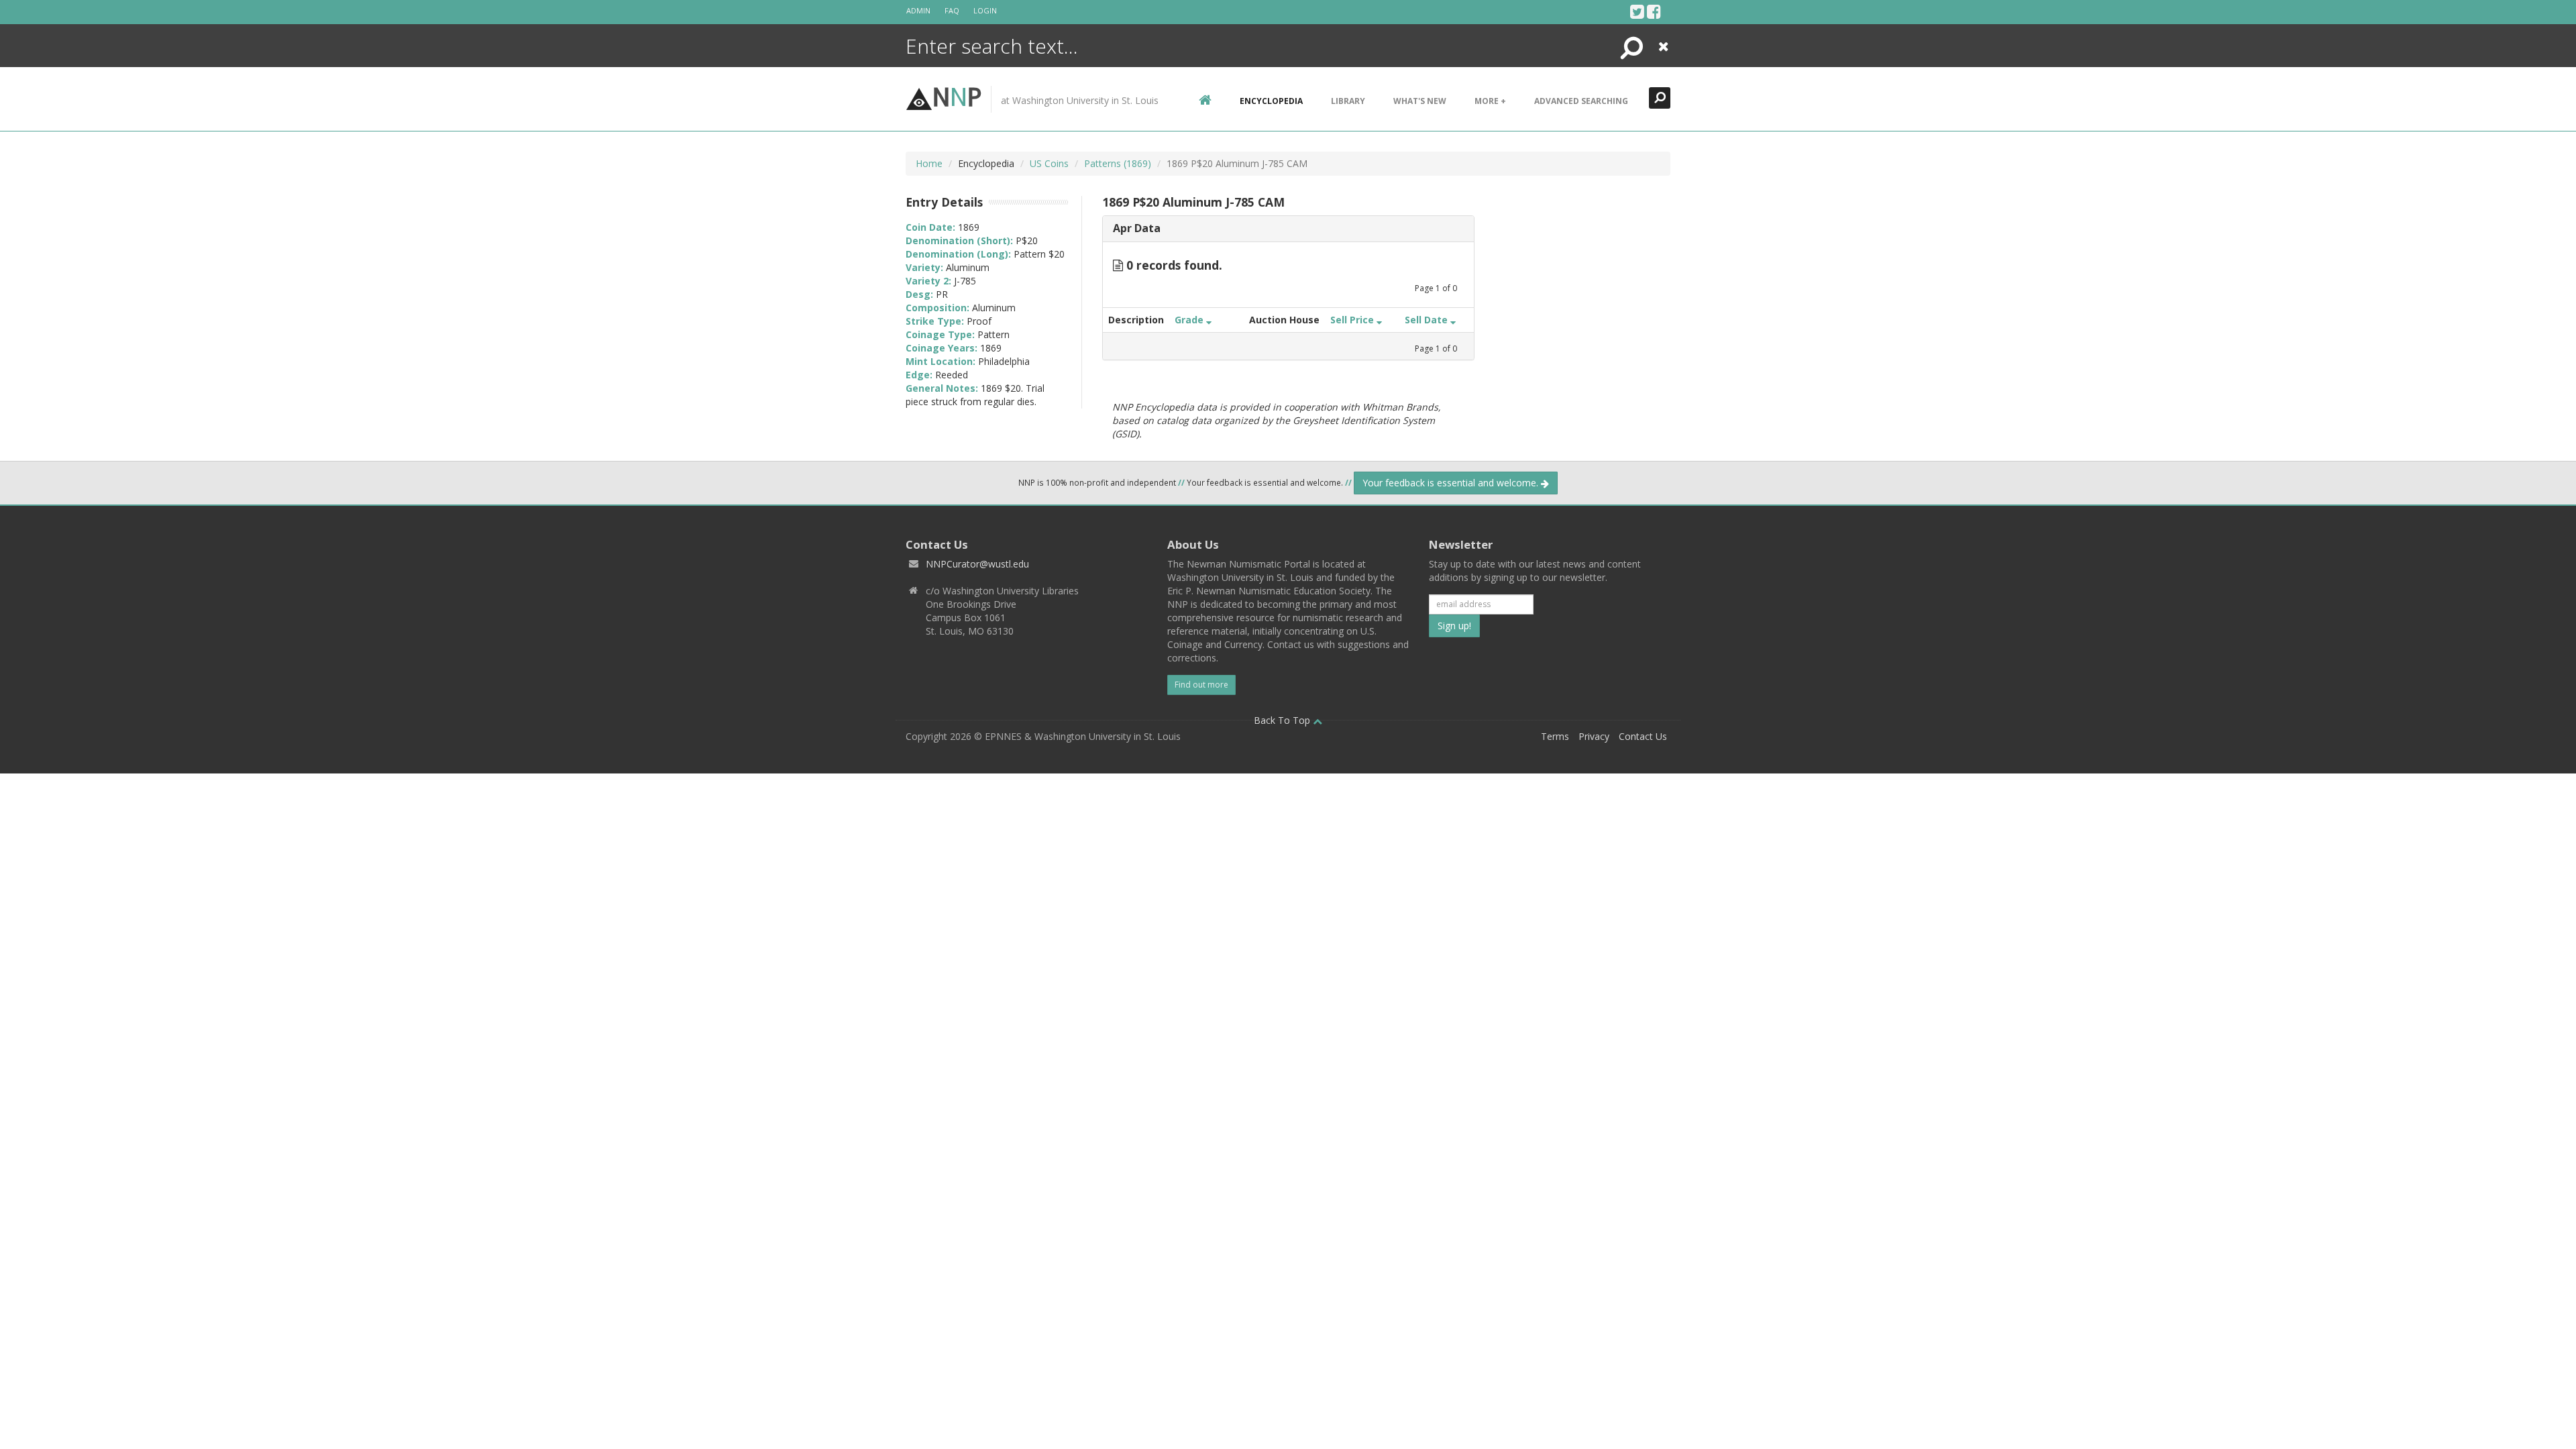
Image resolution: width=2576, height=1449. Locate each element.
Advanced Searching (1581, 101)
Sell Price (1353, 320)
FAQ (952, 10)
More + (1490, 101)
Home (929, 163)
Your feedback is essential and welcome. (1452, 483)
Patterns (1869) (1118, 163)
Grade (1190, 320)
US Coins (1049, 163)
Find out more (1201, 685)
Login (985, 10)
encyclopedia (1271, 101)
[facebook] (1654, 11)
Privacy (1594, 736)
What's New (1420, 101)
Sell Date (1428, 320)
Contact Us (1643, 736)
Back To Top (1283, 720)
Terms (1555, 736)
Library (1348, 101)
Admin (918, 10)
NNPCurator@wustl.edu (977, 564)
